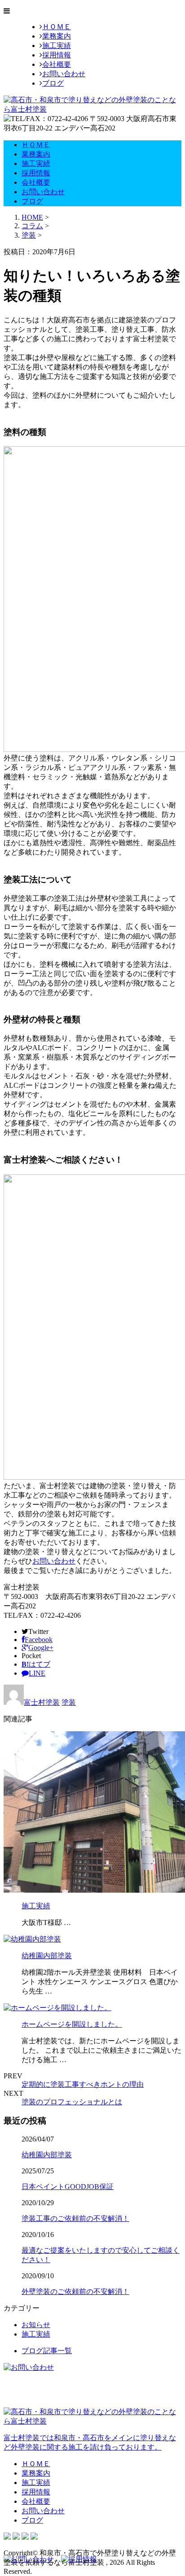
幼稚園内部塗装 (47, 1956)
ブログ (53, 83)
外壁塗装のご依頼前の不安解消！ (75, 2291)
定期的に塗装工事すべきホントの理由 (83, 2084)
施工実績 (57, 46)
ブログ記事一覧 (47, 2351)
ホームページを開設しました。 (72, 2024)
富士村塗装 (42, 1702)
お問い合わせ (64, 74)
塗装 (29, 235)
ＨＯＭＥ (57, 27)
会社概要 (57, 64)
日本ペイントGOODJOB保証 (68, 2187)
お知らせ (36, 2325)
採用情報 (57, 55)
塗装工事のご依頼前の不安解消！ (75, 2218)
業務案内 (57, 36)
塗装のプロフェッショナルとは (72, 2102)
